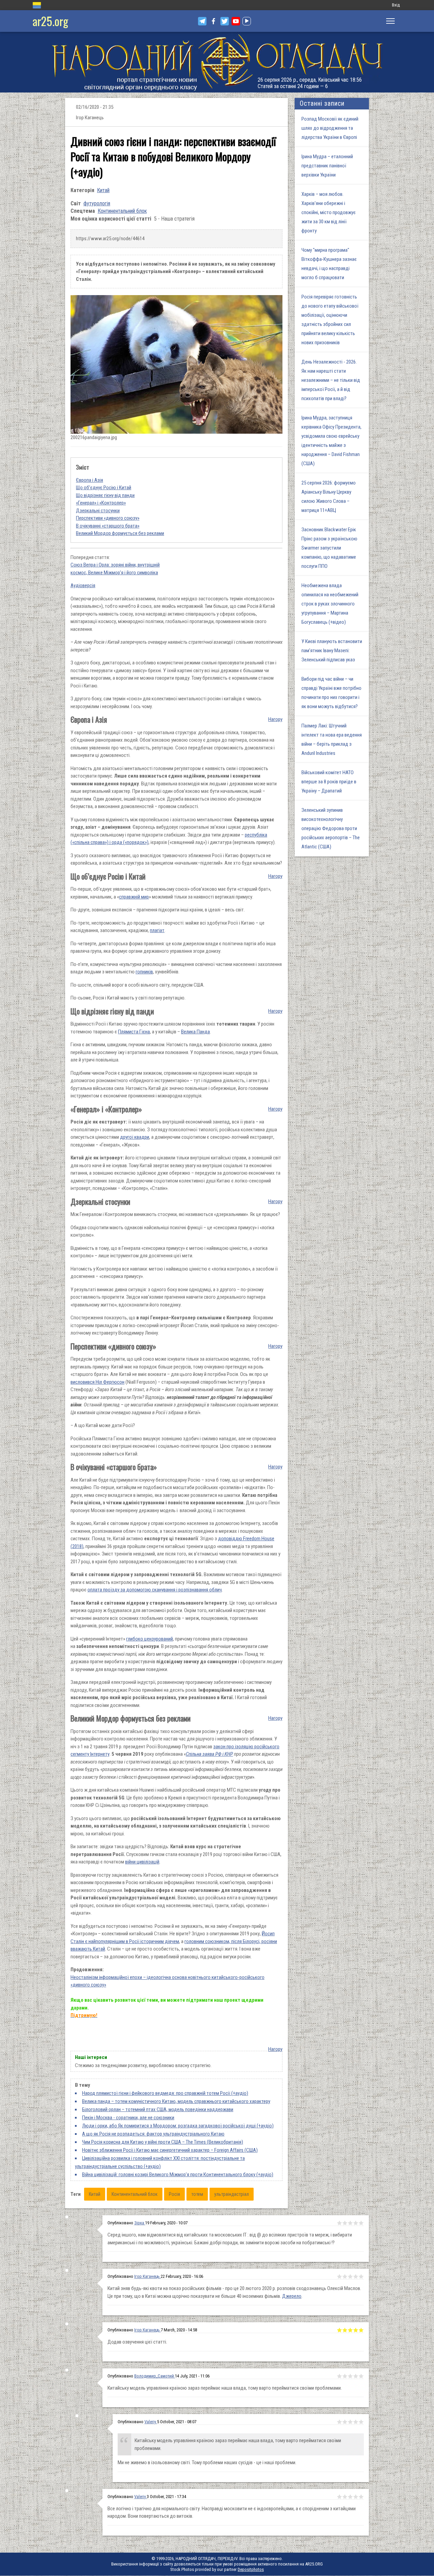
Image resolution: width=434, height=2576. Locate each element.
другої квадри (135, 1137)
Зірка (140, 2223)
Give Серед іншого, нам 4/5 (356, 2223)
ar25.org (50, 21)
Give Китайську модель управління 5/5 (361, 2376)
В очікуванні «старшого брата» (108, 526)
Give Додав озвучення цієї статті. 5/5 (361, 2330)
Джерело (292, 2296)
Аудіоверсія (83, 585)
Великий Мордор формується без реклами (120, 533)
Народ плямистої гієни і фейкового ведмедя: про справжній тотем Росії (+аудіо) (165, 2093)
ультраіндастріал (232, 2194)
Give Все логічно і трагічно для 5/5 (361, 2497)
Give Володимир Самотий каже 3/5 (350, 2422)
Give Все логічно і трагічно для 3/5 (350, 2497)
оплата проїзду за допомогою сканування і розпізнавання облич (155, 1590)
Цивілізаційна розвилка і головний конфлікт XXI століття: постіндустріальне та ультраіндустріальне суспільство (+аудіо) (160, 2162)
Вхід (396, 5)
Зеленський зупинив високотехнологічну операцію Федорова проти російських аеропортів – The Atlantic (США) (331, 828)
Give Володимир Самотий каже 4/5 (356, 2422)
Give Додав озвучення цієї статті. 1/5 (339, 2330)
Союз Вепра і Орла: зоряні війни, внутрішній (115, 565)
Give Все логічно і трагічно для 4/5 (356, 2497)
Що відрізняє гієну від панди (105, 495)
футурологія (97, 203)
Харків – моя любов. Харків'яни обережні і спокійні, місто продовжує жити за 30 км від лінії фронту (329, 212)
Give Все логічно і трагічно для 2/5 (345, 2497)
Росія (174, 2194)
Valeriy (151, 2422)
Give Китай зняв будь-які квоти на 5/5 (361, 2276)
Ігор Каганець (147, 2276)
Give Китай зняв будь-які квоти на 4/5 (356, 2276)
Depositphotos (251, 2569)
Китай (103, 190)
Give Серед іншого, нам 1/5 (339, 2223)
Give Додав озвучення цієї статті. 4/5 (356, 2330)
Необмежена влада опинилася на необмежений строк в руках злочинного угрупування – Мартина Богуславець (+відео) (330, 604)
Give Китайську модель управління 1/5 (339, 2376)
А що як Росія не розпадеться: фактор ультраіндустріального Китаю (153, 2134)
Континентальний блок (122, 211)
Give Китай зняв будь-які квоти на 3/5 (350, 2276)
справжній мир (134, 897)
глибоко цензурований (150, 1639)
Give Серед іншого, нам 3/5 (350, 2223)
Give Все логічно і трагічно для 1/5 (339, 2497)
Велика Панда (195, 1032)
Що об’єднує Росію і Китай (104, 488)
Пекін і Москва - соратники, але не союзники (128, 2118)
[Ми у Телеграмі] (202, 21)
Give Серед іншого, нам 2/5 (345, 2223)
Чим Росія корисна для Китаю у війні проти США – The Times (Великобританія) (163, 2142)
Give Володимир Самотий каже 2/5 (345, 2422)
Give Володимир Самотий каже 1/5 (339, 2422)
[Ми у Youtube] (236, 21)
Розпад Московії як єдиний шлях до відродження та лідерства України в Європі (330, 128)
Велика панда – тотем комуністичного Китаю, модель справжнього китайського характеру (176, 2101)
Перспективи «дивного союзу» (108, 518)
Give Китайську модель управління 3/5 (350, 2376)
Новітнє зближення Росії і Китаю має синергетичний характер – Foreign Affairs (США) (170, 2150)
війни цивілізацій (142, 1862)
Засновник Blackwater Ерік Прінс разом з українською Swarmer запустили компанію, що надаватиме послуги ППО (329, 548)
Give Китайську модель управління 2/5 (345, 2376)
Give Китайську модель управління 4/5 (356, 2376)
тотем (197, 2194)
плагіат (157, 930)
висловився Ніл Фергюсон (97, 1382)
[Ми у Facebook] (213, 21)
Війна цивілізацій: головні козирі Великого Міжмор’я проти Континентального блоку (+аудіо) (178, 2175)
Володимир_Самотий (155, 2376)
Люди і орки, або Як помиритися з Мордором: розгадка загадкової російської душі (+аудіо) (178, 2126)
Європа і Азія (90, 480)
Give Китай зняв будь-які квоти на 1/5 (339, 2276)
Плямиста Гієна (134, 1032)
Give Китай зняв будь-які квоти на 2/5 (345, 2276)
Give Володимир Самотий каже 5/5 (361, 2422)
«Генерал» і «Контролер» (101, 503)
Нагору (275, 719)
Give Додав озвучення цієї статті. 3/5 (350, 2330)
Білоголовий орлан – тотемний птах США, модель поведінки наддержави (158, 2109)
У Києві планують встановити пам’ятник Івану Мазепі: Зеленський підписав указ (332, 651)
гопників (144, 972)
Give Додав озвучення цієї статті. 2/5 (345, 2330)
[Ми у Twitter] (225, 21)
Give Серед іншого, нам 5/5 (361, 2223)
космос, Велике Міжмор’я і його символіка (114, 573)
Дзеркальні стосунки (98, 511)
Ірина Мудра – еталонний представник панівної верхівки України (327, 166)
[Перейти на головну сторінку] (217, 62)
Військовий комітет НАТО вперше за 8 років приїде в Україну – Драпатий (329, 782)
